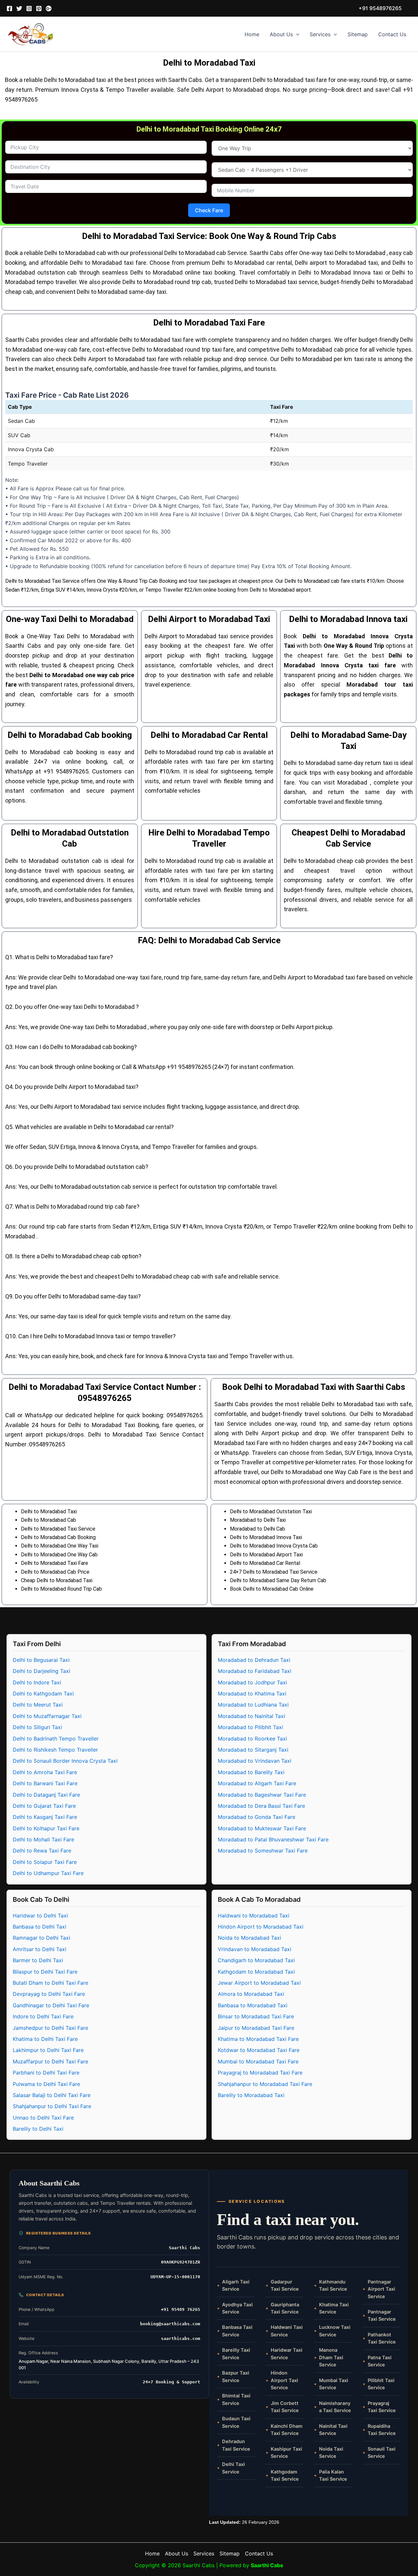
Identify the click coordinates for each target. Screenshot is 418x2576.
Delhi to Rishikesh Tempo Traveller (55, 1750)
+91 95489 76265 (181, 2309)
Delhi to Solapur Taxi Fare (45, 1862)
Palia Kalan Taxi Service (333, 2475)
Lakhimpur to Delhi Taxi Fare (48, 2050)
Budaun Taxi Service (236, 2422)
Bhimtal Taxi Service (236, 2399)
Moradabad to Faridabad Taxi (255, 1671)
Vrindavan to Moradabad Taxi (255, 1949)
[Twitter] (19, 8)
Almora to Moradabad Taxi (251, 1994)
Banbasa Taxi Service (237, 2331)
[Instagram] (29, 8)
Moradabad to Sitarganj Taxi (253, 1750)
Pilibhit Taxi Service (381, 2384)
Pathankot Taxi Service (382, 2338)
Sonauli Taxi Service (382, 2453)
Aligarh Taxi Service (236, 2285)
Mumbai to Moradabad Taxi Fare (258, 2061)
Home (252, 34)
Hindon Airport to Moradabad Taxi (261, 1927)
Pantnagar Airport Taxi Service (381, 2289)
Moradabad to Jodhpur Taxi (252, 1682)
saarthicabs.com (181, 2338)
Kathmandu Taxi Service (333, 2285)
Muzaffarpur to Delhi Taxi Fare (50, 2061)
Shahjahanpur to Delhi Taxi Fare (52, 2106)
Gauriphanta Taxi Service (285, 2308)
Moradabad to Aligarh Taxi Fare (257, 1783)
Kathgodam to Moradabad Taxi (256, 1972)
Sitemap (358, 34)
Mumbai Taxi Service (334, 2384)
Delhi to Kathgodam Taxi (43, 1693)
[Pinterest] (39, 8)
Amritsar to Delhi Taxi (40, 1949)
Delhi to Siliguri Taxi (37, 1727)
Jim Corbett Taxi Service (285, 2407)
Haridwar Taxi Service (287, 2354)
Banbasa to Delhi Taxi (40, 1927)
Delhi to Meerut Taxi (38, 1705)
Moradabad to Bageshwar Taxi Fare (262, 1795)
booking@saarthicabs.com (170, 2324)
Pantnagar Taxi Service (382, 2315)
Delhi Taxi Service (233, 2468)
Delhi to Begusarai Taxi (41, 1660)
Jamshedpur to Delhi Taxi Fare (50, 2028)
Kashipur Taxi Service (286, 2453)
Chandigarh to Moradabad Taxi (256, 1960)
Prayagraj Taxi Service (382, 2407)
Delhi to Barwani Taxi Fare (45, 1783)
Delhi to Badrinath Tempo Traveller (56, 1739)
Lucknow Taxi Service (335, 2331)
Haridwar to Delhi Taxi (40, 1916)
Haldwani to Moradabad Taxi (254, 1916)
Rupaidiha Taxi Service (382, 2430)
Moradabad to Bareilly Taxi (251, 1772)
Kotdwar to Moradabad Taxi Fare (259, 2050)
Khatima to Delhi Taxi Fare (45, 2039)
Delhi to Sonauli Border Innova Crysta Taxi (65, 1761)
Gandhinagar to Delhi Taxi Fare (51, 2005)
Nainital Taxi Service (333, 2430)
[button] (380, 8)
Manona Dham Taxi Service (331, 2357)
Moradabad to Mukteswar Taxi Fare (262, 1828)
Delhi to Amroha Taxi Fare (45, 1772)
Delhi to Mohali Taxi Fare (43, 1839)
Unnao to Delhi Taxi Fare (43, 2118)
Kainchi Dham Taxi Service (287, 2430)
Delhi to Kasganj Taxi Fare (45, 1817)
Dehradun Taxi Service (236, 2445)
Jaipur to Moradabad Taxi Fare (256, 2028)
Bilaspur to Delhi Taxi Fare (45, 1972)
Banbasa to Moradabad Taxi (253, 2005)
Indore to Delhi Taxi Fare (43, 2016)
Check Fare (209, 210)
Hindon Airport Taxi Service (284, 2380)
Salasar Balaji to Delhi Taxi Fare (52, 2095)
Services (320, 34)
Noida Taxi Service (331, 2453)
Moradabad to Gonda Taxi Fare (257, 1817)
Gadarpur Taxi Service (285, 2285)
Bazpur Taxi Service (236, 2377)
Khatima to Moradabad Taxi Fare (258, 2039)
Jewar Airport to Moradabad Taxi (259, 1983)
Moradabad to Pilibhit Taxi (250, 1727)
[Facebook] (9, 8)
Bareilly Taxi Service (236, 2354)
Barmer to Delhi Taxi (38, 1960)
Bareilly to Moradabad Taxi (251, 2095)
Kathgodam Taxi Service (285, 2475)
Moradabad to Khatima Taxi (252, 1693)
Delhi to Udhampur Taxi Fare (48, 1873)
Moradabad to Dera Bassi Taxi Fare (261, 1806)
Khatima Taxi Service (334, 2308)
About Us (281, 34)
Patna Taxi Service (380, 2361)
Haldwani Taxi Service (287, 2331)
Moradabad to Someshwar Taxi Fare (263, 1851)
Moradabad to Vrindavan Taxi (255, 1761)
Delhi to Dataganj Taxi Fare (46, 1795)
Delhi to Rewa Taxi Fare (42, 1851)
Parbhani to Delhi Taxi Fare (46, 2073)
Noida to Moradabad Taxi (249, 1938)
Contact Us (392, 34)
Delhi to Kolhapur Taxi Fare (46, 1828)
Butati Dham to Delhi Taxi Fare (50, 1983)
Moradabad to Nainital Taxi (251, 1716)
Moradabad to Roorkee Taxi (252, 1739)
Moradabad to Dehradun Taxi (254, 1660)
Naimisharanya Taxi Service (335, 2407)
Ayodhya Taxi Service (237, 2308)
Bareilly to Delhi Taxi (38, 2129)
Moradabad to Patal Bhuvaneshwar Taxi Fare (273, 1839)
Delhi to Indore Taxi (37, 1682)
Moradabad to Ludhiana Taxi (253, 1705)
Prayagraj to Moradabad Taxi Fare (260, 2073)
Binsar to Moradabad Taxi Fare (256, 2016)
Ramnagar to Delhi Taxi (41, 1938)
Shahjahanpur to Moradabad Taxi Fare (265, 2084)
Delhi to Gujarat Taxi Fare (44, 1806)
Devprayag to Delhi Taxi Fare (49, 1994)
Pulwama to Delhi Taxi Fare (46, 2084)
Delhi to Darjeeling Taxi (41, 1671)
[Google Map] (49, 8)
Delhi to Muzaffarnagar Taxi (47, 1716)
